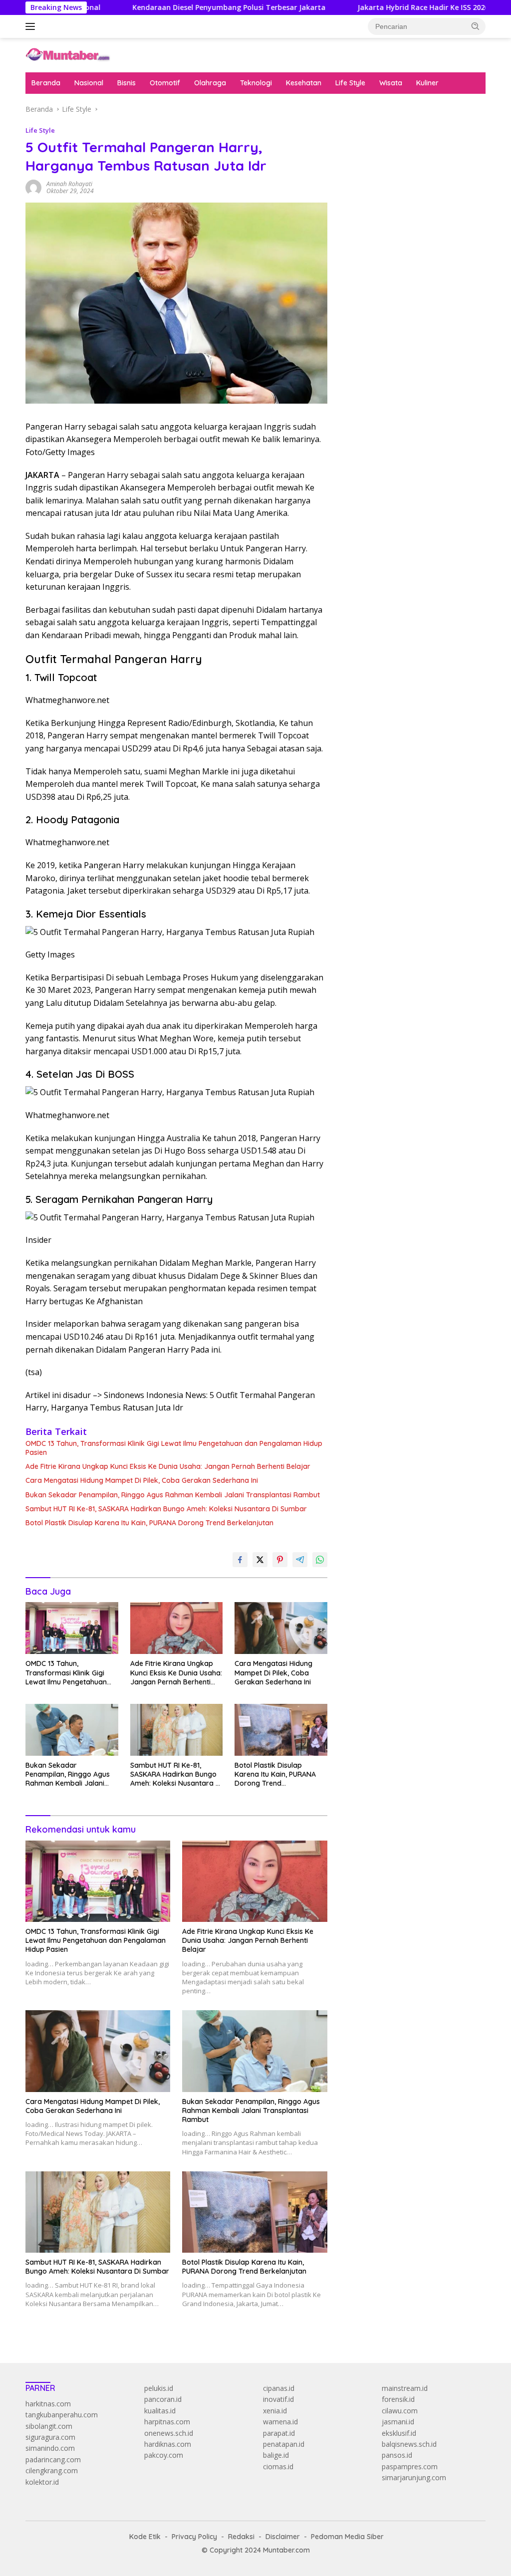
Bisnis (127, 83)
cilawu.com (400, 2411)
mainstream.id (405, 2388)
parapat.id (279, 2433)
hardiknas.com (168, 2444)
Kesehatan (304, 83)
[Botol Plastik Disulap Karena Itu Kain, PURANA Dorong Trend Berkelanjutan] (281, 1730)
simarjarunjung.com (414, 2477)
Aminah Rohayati (69, 184)
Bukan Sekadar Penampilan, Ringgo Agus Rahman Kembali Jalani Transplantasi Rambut (173, 1495)
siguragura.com (50, 2437)
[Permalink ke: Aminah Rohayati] (33, 187)
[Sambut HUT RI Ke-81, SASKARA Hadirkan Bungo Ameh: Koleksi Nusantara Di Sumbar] (177, 1730)
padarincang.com (53, 2459)
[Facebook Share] (240, 1560)
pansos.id (397, 2455)
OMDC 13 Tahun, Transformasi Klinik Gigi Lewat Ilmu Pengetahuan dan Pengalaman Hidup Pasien (174, 1448)
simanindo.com (50, 2448)
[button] (476, 26)
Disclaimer (283, 2537)
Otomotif (165, 83)
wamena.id (280, 2422)
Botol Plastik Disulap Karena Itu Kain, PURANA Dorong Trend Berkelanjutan (149, 1523)
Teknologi (256, 83)
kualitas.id (160, 2411)
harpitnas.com (167, 2422)
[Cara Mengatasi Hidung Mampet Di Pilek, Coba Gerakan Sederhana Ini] (281, 1628)
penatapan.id (284, 2444)
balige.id (276, 2455)
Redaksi (241, 2537)
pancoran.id (163, 2399)
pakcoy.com (164, 2455)
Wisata (391, 83)
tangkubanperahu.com (62, 2415)
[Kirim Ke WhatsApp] (320, 1560)
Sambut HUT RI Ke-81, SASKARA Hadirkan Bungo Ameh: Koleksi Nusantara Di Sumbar (166, 1509)
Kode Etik (145, 2537)
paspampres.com (410, 2466)
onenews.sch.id (169, 2433)
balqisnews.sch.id (409, 2444)
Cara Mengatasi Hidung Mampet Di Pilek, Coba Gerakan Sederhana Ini (142, 1480)
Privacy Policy (194, 2537)
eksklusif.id (399, 2433)
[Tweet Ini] (260, 1560)
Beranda (46, 83)
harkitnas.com (48, 2404)
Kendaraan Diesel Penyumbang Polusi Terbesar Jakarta (166, 7)
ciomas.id (278, 2466)
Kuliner (427, 83)
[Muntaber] (68, 54)
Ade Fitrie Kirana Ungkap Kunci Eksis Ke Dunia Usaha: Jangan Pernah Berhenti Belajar (168, 1466)
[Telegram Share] (300, 1560)
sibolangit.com (49, 2426)
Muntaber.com (286, 2550)
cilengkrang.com (52, 2470)
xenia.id (275, 2411)
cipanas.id (279, 2388)
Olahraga (210, 83)
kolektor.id (42, 2482)
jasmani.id (398, 2422)
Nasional (89, 83)
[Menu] (32, 26)
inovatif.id (278, 2399)
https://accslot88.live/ (377, 235)
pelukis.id (159, 2388)
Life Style (350, 83)
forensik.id (398, 2399)
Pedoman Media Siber (347, 2537)
